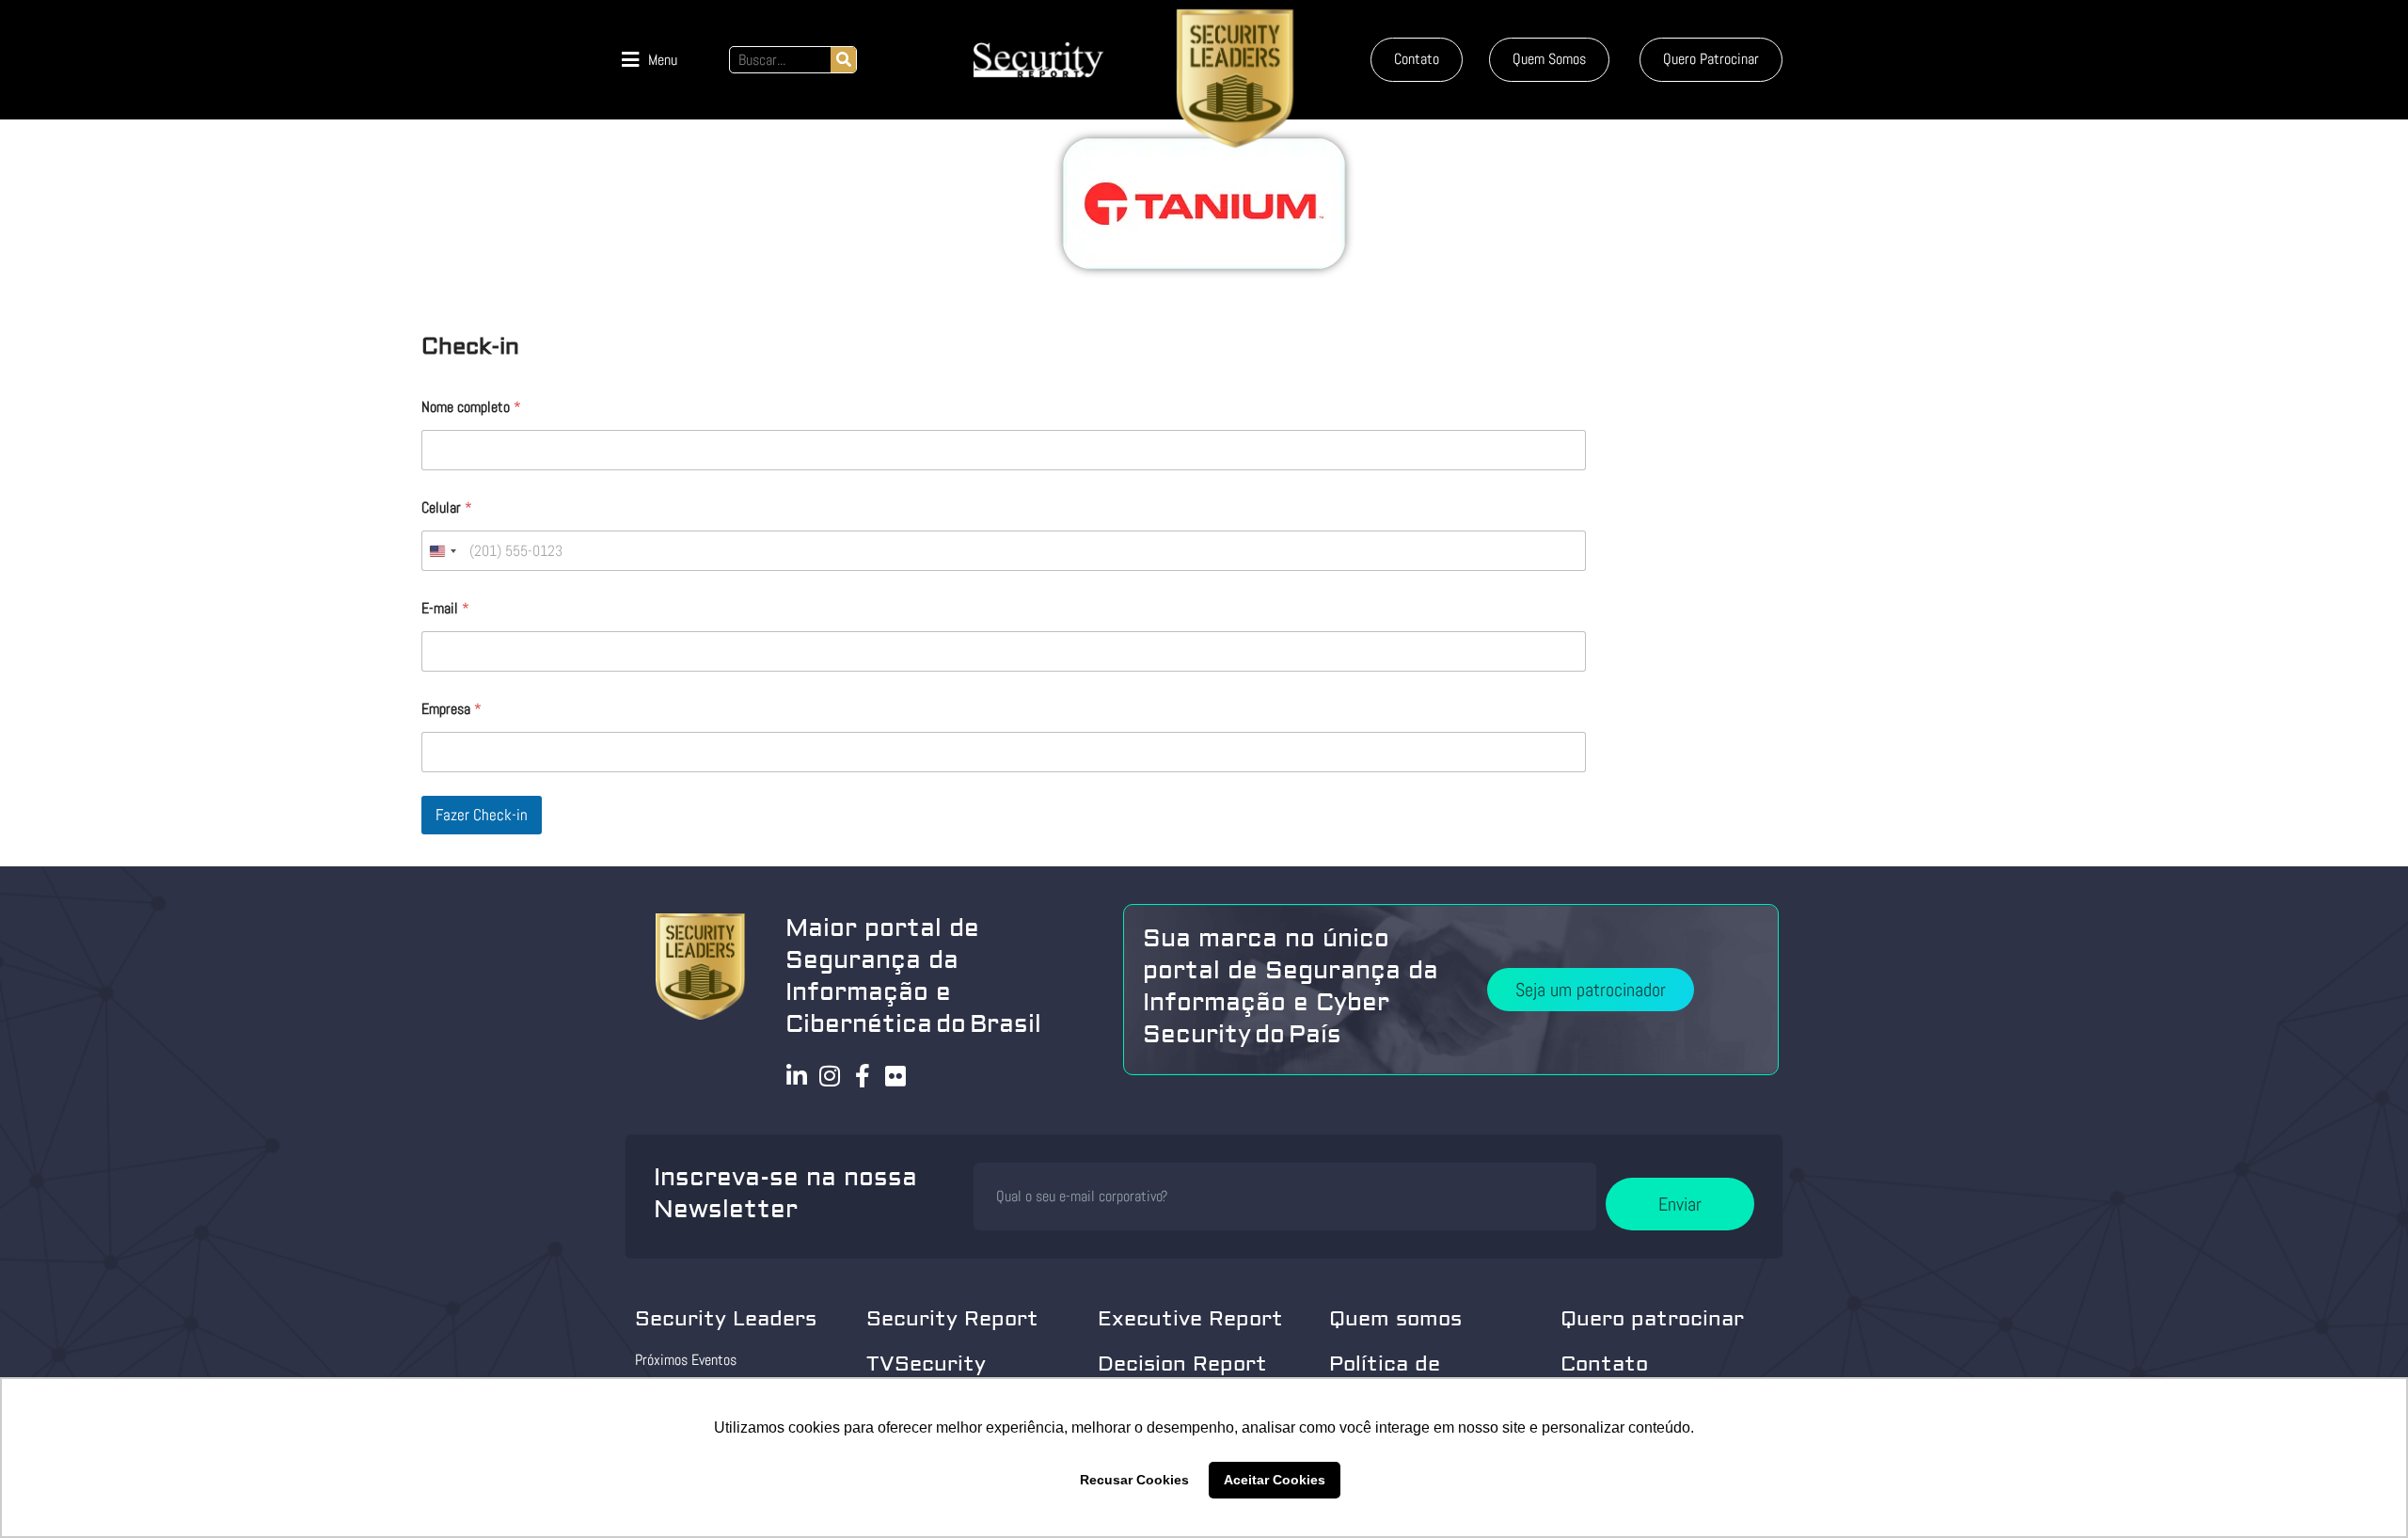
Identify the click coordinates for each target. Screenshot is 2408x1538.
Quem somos (1395, 1319)
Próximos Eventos (686, 1360)
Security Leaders (726, 1319)
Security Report (952, 1319)
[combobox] (442, 551)
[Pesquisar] (843, 60)
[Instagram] (830, 1076)
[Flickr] (896, 1076)
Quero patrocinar (1652, 1319)
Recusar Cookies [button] (1134, 1480)
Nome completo (471, 407)
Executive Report (1190, 1319)
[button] (650, 60)
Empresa (451, 709)
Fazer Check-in (482, 815)
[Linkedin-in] (797, 1076)
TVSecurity (926, 1364)
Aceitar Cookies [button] (1275, 1480)
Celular (447, 507)
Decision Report (1182, 1364)
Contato (1604, 1364)
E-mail (445, 608)
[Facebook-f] (863, 1076)
